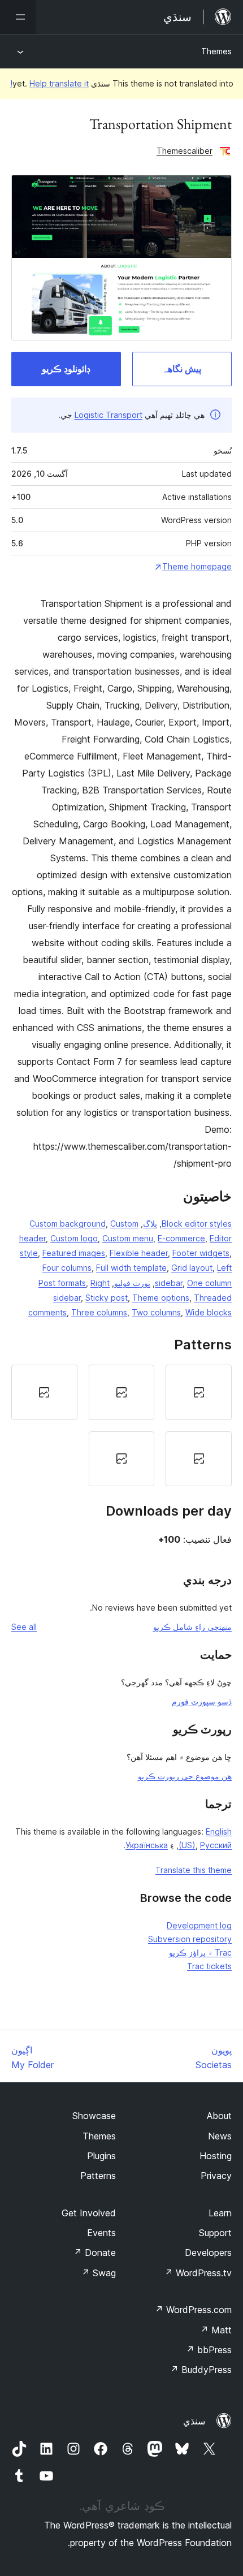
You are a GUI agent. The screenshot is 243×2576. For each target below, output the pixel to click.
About (219, 2116)
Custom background (68, 1224)
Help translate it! (49, 83)
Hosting (216, 2156)
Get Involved (89, 2213)
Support (215, 2233)
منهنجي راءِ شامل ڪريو (192, 1627)
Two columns (156, 1312)
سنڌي (194, 2421)
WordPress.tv (198, 2273)
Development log (199, 1925)
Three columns (99, 1312)
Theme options (161, 1298)
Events (101, 2233)
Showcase (94, 2116)
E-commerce (181, 1238)
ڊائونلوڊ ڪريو (66, 369)
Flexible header (139, 1253)
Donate (95, 2253)
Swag (99, 2273)
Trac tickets (209, 1966)
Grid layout (192, 1268)
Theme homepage (197, 566)
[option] (199, 1392)
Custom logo (74, 1238)
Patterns (98, 2176)
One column (209, 1283)
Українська (147, 1845)
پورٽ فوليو (132, 1283)
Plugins (101, 2156)
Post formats (62, 1283)
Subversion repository (190, 1939)
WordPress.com (193, 2310)
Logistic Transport (109, 415)
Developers (208, 2253)
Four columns (67, 1268)
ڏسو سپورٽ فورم (202, 1701)
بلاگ (150, 1224)
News (220, 2136)
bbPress (209, 2350)
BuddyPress (201, 2370)
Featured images (74, 1253)
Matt (216, 2330)
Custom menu (128, 1238)
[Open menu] (18, 17)
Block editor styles (197, 1224)
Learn (220, 2213)
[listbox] (121, 1425)
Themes (216, 51)
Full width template (131, 1268)
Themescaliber (185, 151)
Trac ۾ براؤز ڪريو (200, 1953)
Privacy (216, 2176)
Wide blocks (209, 1312)
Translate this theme (194, 1870)
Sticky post (107, 1298)
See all (24, 1627)
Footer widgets (201, 1253)
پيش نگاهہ (182, 369)
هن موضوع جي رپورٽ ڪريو (185, 1776)
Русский (216, 1845)
